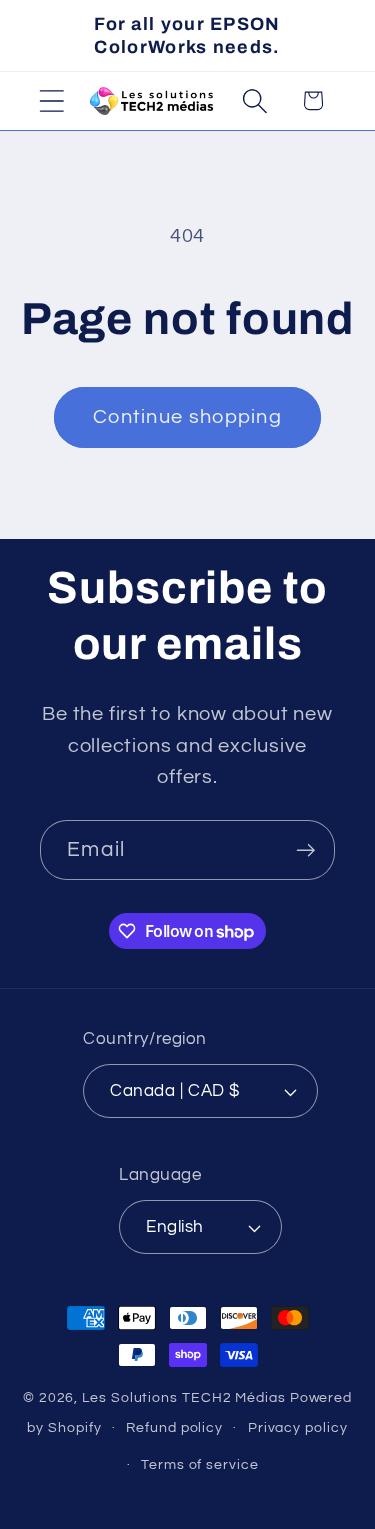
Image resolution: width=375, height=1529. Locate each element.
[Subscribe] (305, 850)
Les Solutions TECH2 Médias (184, 1397)
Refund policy (174, 1427)
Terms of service (200, 1464)
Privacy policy (298, 1427)
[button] (51, 100)
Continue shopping (187, 417)
